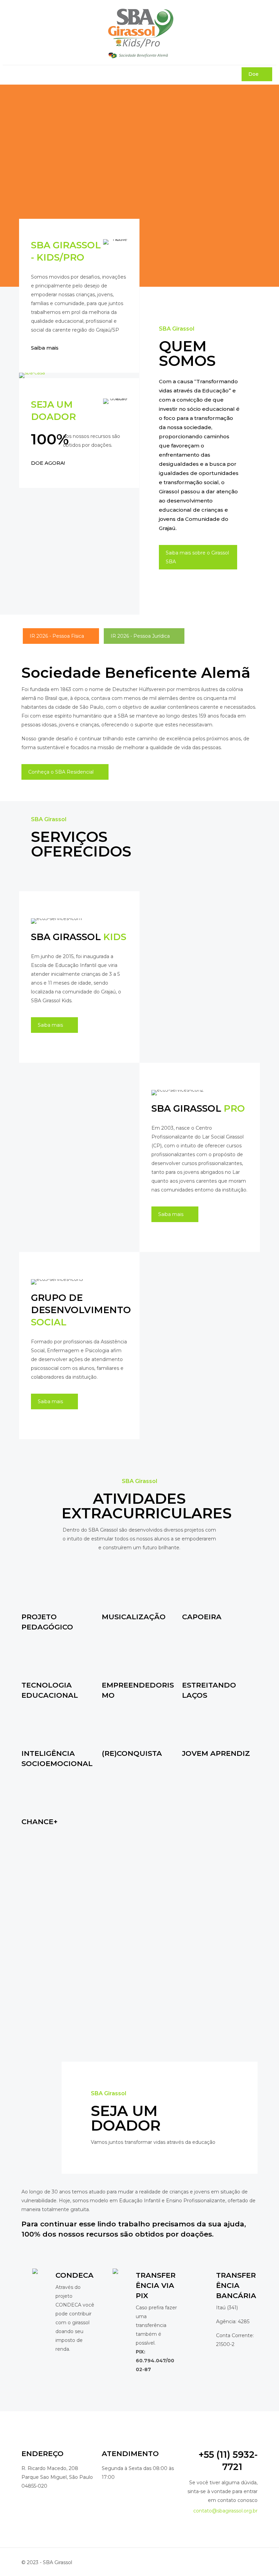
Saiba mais (45, 348)
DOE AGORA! (48, 463)
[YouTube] (208, 2562)
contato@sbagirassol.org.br (225, 2511)
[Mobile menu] (9, 75)
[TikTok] (234, 2562)
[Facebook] (199, 2562)
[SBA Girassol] (139, 32)
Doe (253, 74)
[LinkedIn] (218, 2562)
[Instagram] (227, 2562)
